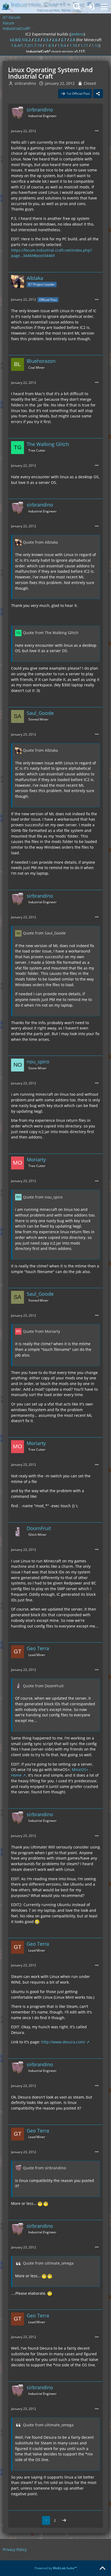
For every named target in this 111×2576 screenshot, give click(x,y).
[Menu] (104, 7)
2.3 (37, 40)
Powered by (56, 2568)
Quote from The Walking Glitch (51, 633)
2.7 (64, 40)
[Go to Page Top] (102, 2568)
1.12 (95, 45)
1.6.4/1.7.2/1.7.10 (26, 45)
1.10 (73, 45)
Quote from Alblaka (40, 542)
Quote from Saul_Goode (44, 933)
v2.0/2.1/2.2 (20, 40)
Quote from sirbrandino (44, 2168)
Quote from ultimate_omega (48, 2263)
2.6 (55, 40)
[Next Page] (64, 2521)
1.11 (84, 45)
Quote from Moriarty (41, 1331)
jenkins (77, 34)
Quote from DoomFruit (43, 1686)
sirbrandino (25, 83)
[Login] (91, 7)
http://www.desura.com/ (63, 2042)
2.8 (72, 40)
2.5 (46, 40)
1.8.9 (50, 45)
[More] (97, 131)
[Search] (77, 7)
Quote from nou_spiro (43, 1197)
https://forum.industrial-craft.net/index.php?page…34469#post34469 (51, 253)
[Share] (98, 94)
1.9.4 (62, 45)
